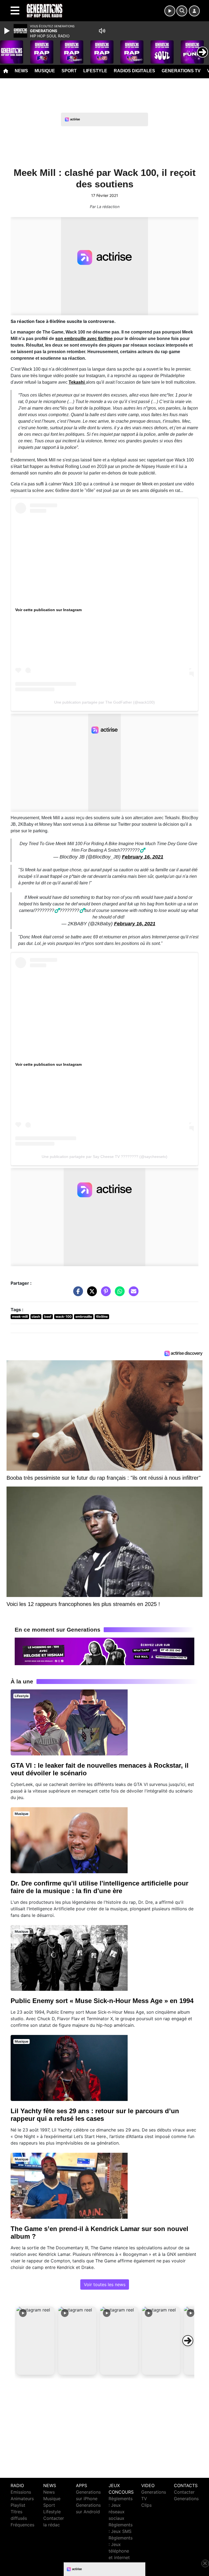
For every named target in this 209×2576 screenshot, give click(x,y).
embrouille (84, 1316)
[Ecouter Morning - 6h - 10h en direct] (104, 1651)
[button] (35, 2341)
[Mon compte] (194, 11)
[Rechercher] (182, 11)
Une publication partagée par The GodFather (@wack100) (104, 702)
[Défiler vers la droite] (188, 2341)
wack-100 (64, 1316)
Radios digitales (134, 71)
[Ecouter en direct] (170, 11)
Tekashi (77, 382)
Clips (146, 2505)
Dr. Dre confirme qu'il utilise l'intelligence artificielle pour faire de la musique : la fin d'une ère (99, 1887)
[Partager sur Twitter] (91, 1294)
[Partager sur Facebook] (77, 1294)
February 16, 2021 (143, 857)
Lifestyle (95, 71)
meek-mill (20, 1316)
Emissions (21, 2492)
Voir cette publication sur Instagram (48, 610)
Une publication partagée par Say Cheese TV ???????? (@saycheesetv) (104, 1157)
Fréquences (22, 2525)
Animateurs (22, 2499)
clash (36, 1316)
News (21, 71)
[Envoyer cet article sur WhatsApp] (118, 1294)
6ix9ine (102, 1316)
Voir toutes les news (105, 2284)
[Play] (8, 31)
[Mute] (102, 31)
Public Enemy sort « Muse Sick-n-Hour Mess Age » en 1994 (102, 2001)
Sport (69, 71)
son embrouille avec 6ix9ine (84, 339)
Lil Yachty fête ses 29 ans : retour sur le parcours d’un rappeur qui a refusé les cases (95, 2115)
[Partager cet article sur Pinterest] (104, 1294)
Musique (45, 71)
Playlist (18, 2505)
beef (48, 1316)
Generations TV (181, 71)
